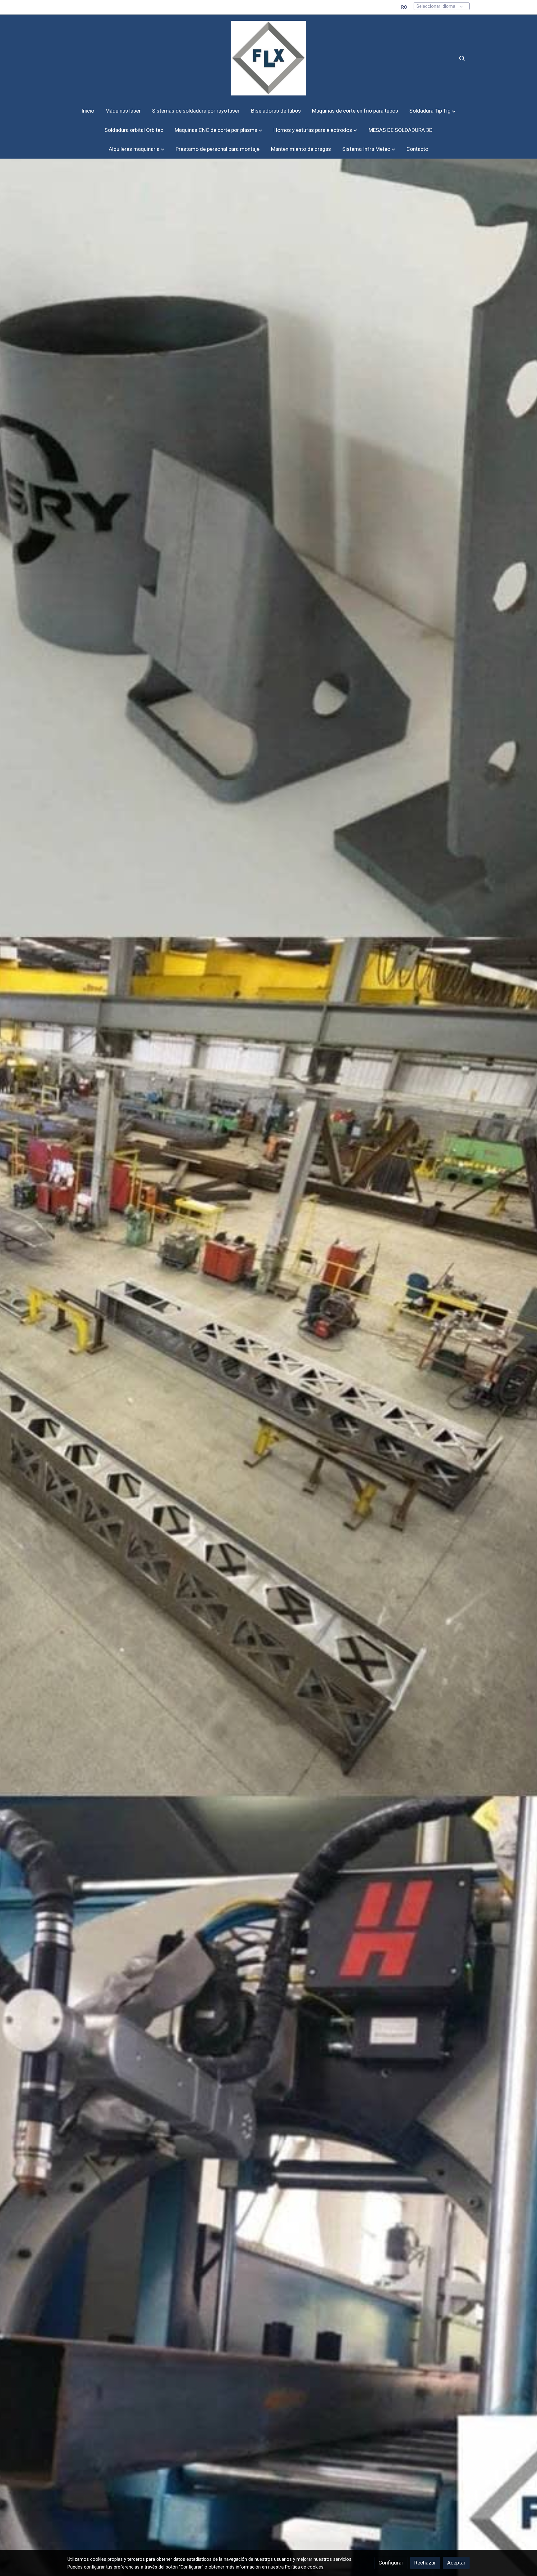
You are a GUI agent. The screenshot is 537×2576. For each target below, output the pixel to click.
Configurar (391, 2563)
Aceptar (456, 2563)
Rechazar (425, 2563)
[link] (268, 58)
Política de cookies (304, 2567)
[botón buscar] (462, 58)
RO (404, 7)
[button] (432, 111)
